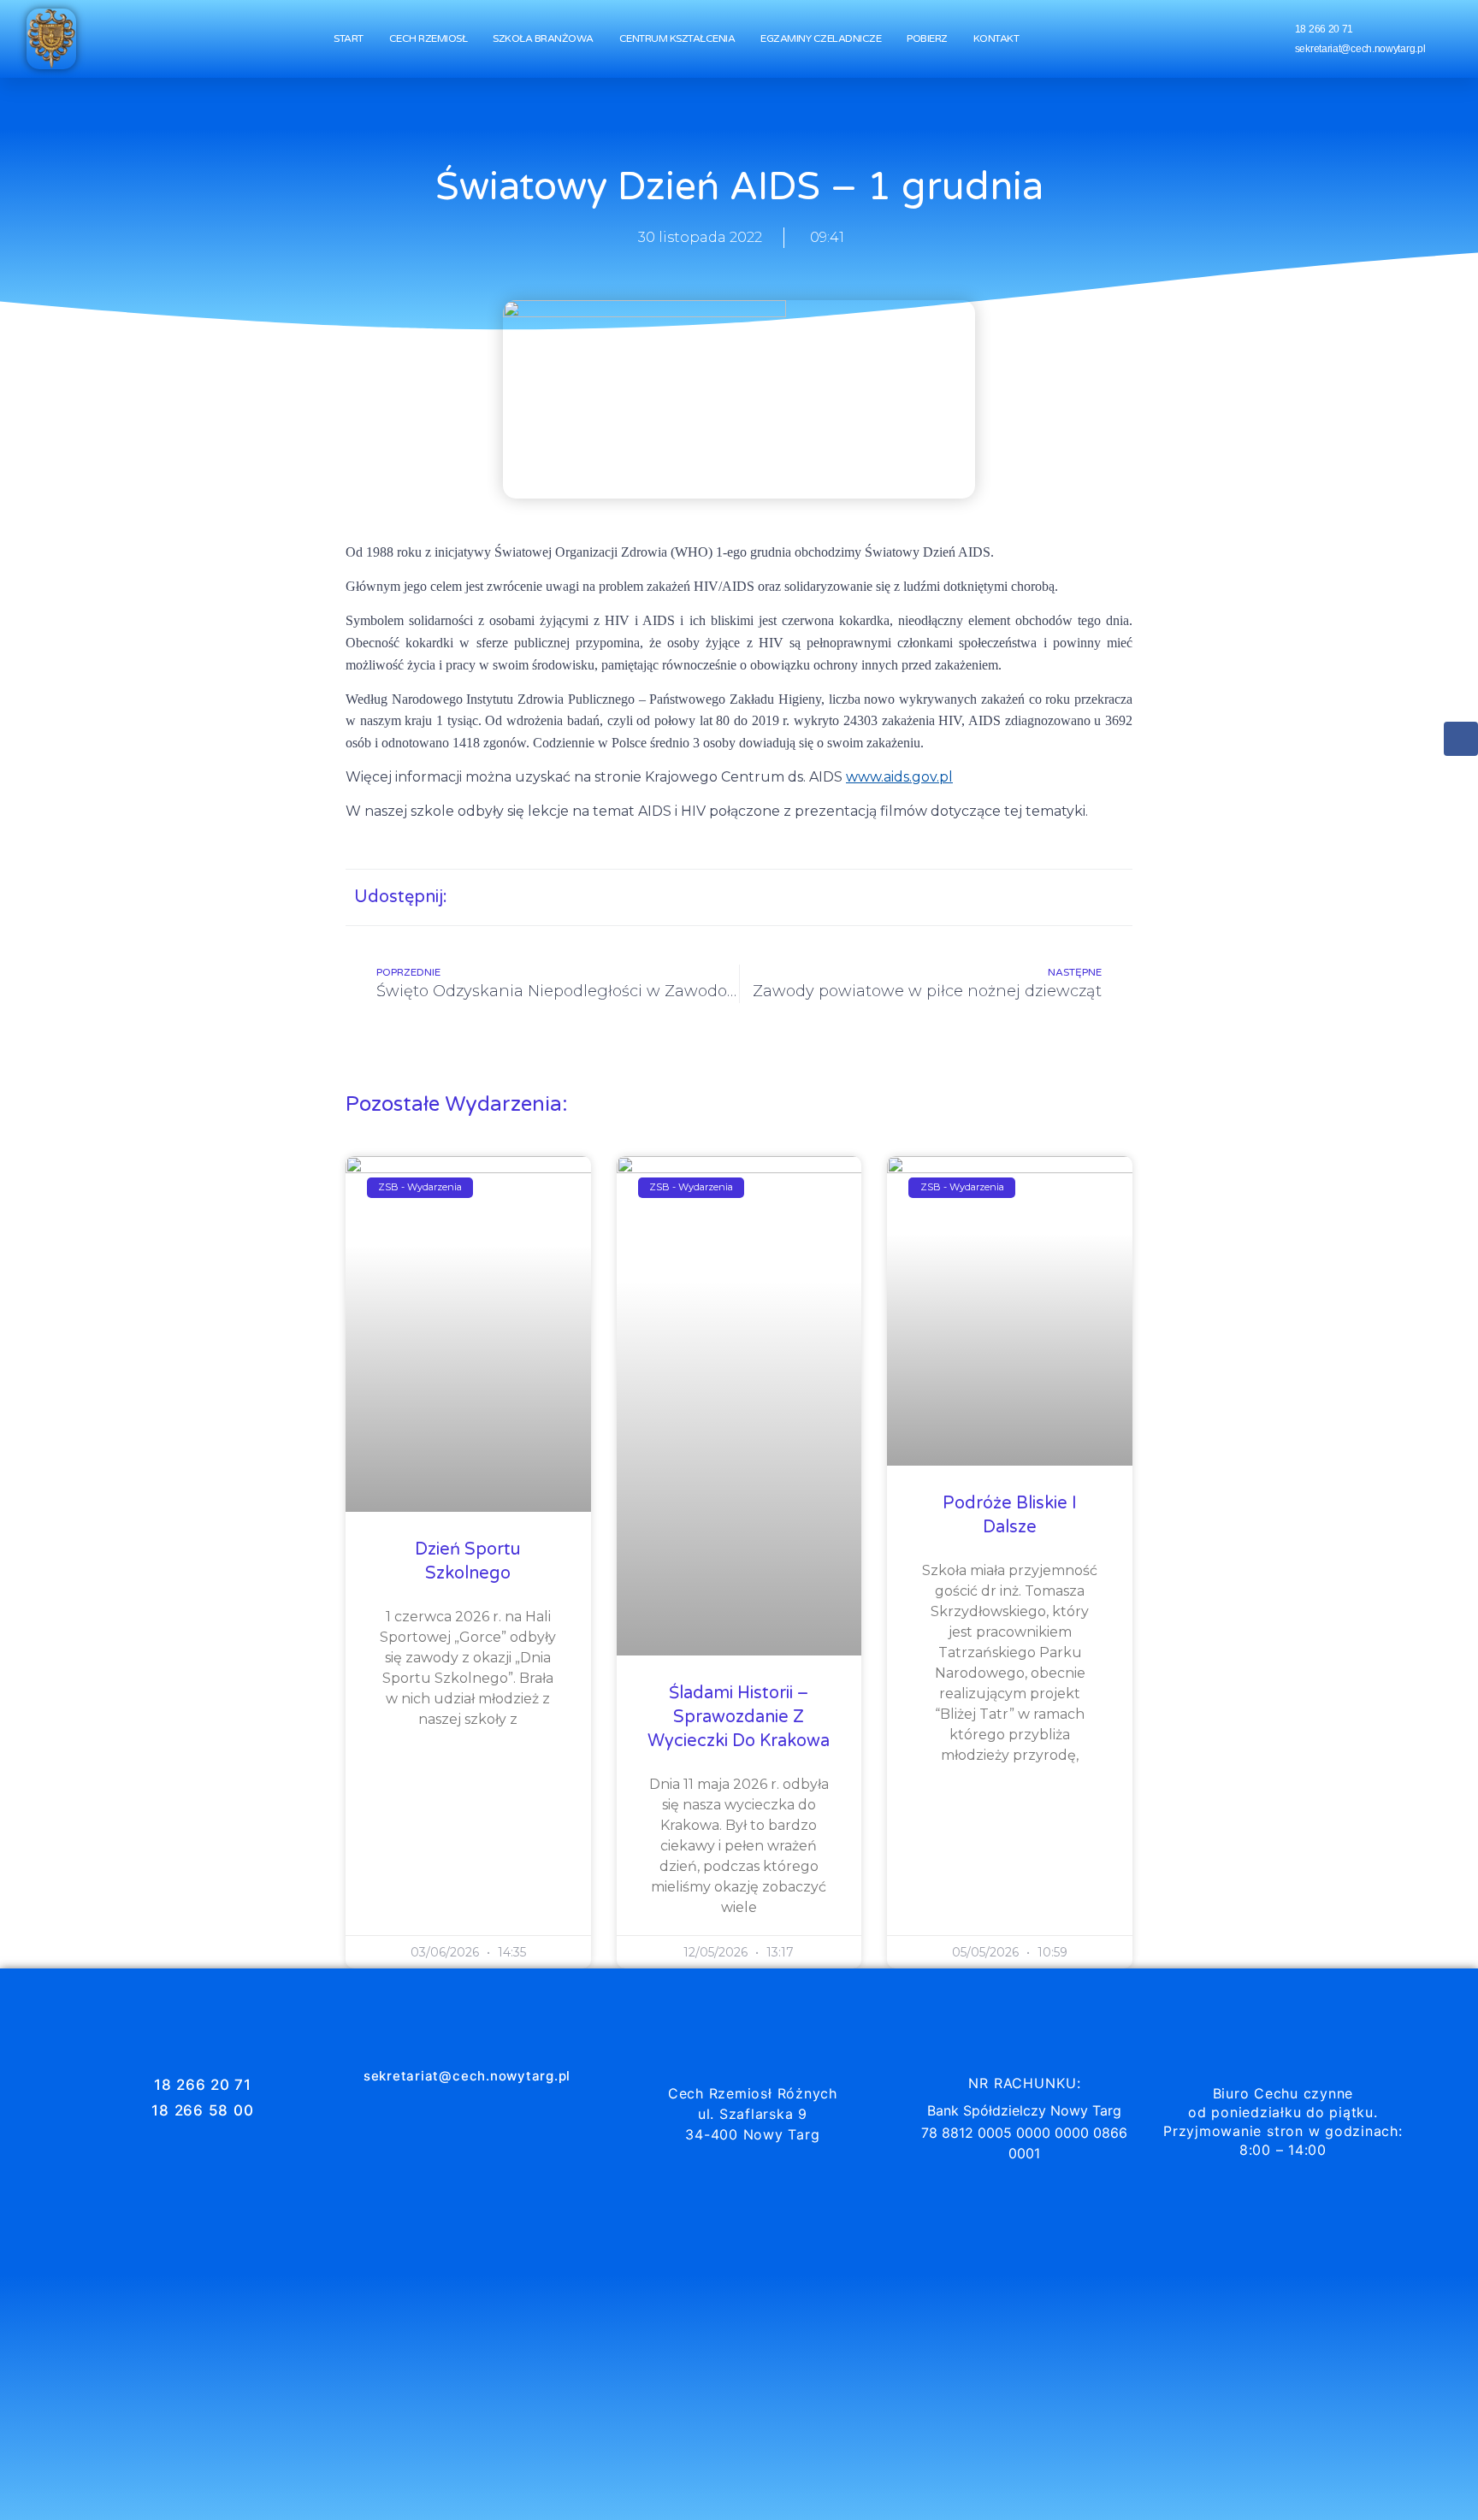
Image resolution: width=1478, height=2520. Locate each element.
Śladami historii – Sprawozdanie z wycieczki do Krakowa (739, 1717)
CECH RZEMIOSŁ (429, 38)
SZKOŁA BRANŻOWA (543, 38)
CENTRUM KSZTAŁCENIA (677, 38)
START (349, 38)
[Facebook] (1461, 739)
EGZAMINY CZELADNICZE (821, 38)
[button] (946, 897)
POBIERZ (927, 38)
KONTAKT (996, 38)
